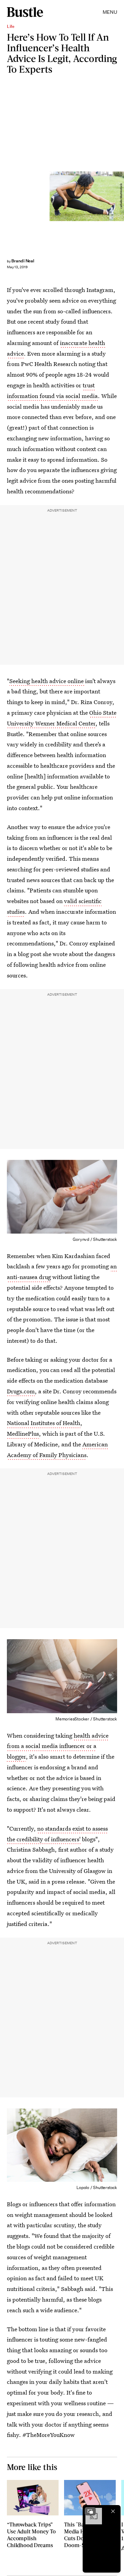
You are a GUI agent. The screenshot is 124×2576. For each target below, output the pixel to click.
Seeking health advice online (47, 681)
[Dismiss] (113, 2511)
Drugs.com (21, 1391)
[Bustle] (25, 12)
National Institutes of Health (44, 1423)
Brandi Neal (23, 261)
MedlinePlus (23, 1433)
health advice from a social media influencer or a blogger (58, 1746)
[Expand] (90, 2511)
